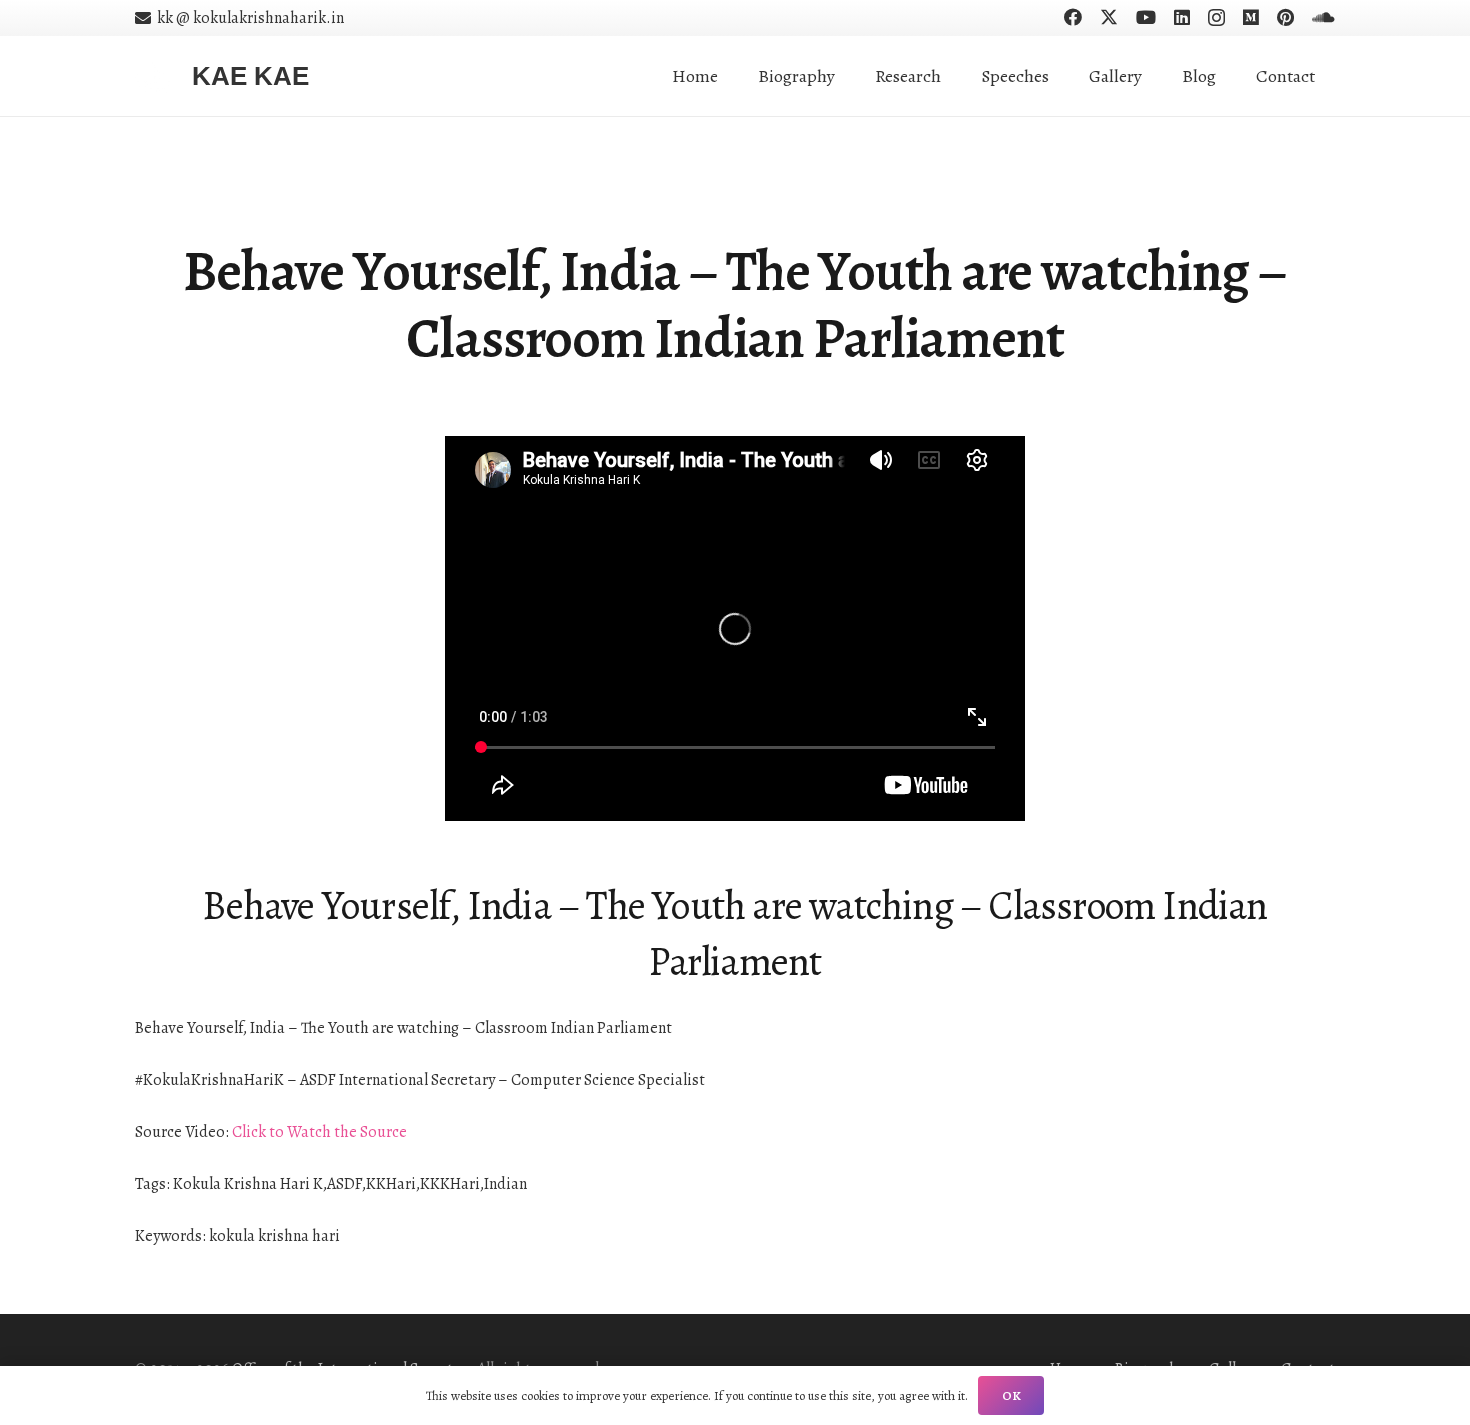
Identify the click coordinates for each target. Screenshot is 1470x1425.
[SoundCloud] (1323, 17)
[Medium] (1251, 17)
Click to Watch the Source (319, 1132)
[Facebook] (1073, 17)
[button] (957, 76)
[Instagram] (1216, 18)
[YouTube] (1146, 17)
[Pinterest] (1285, 17)
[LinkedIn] (1182, 17)
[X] (1109, 17)
